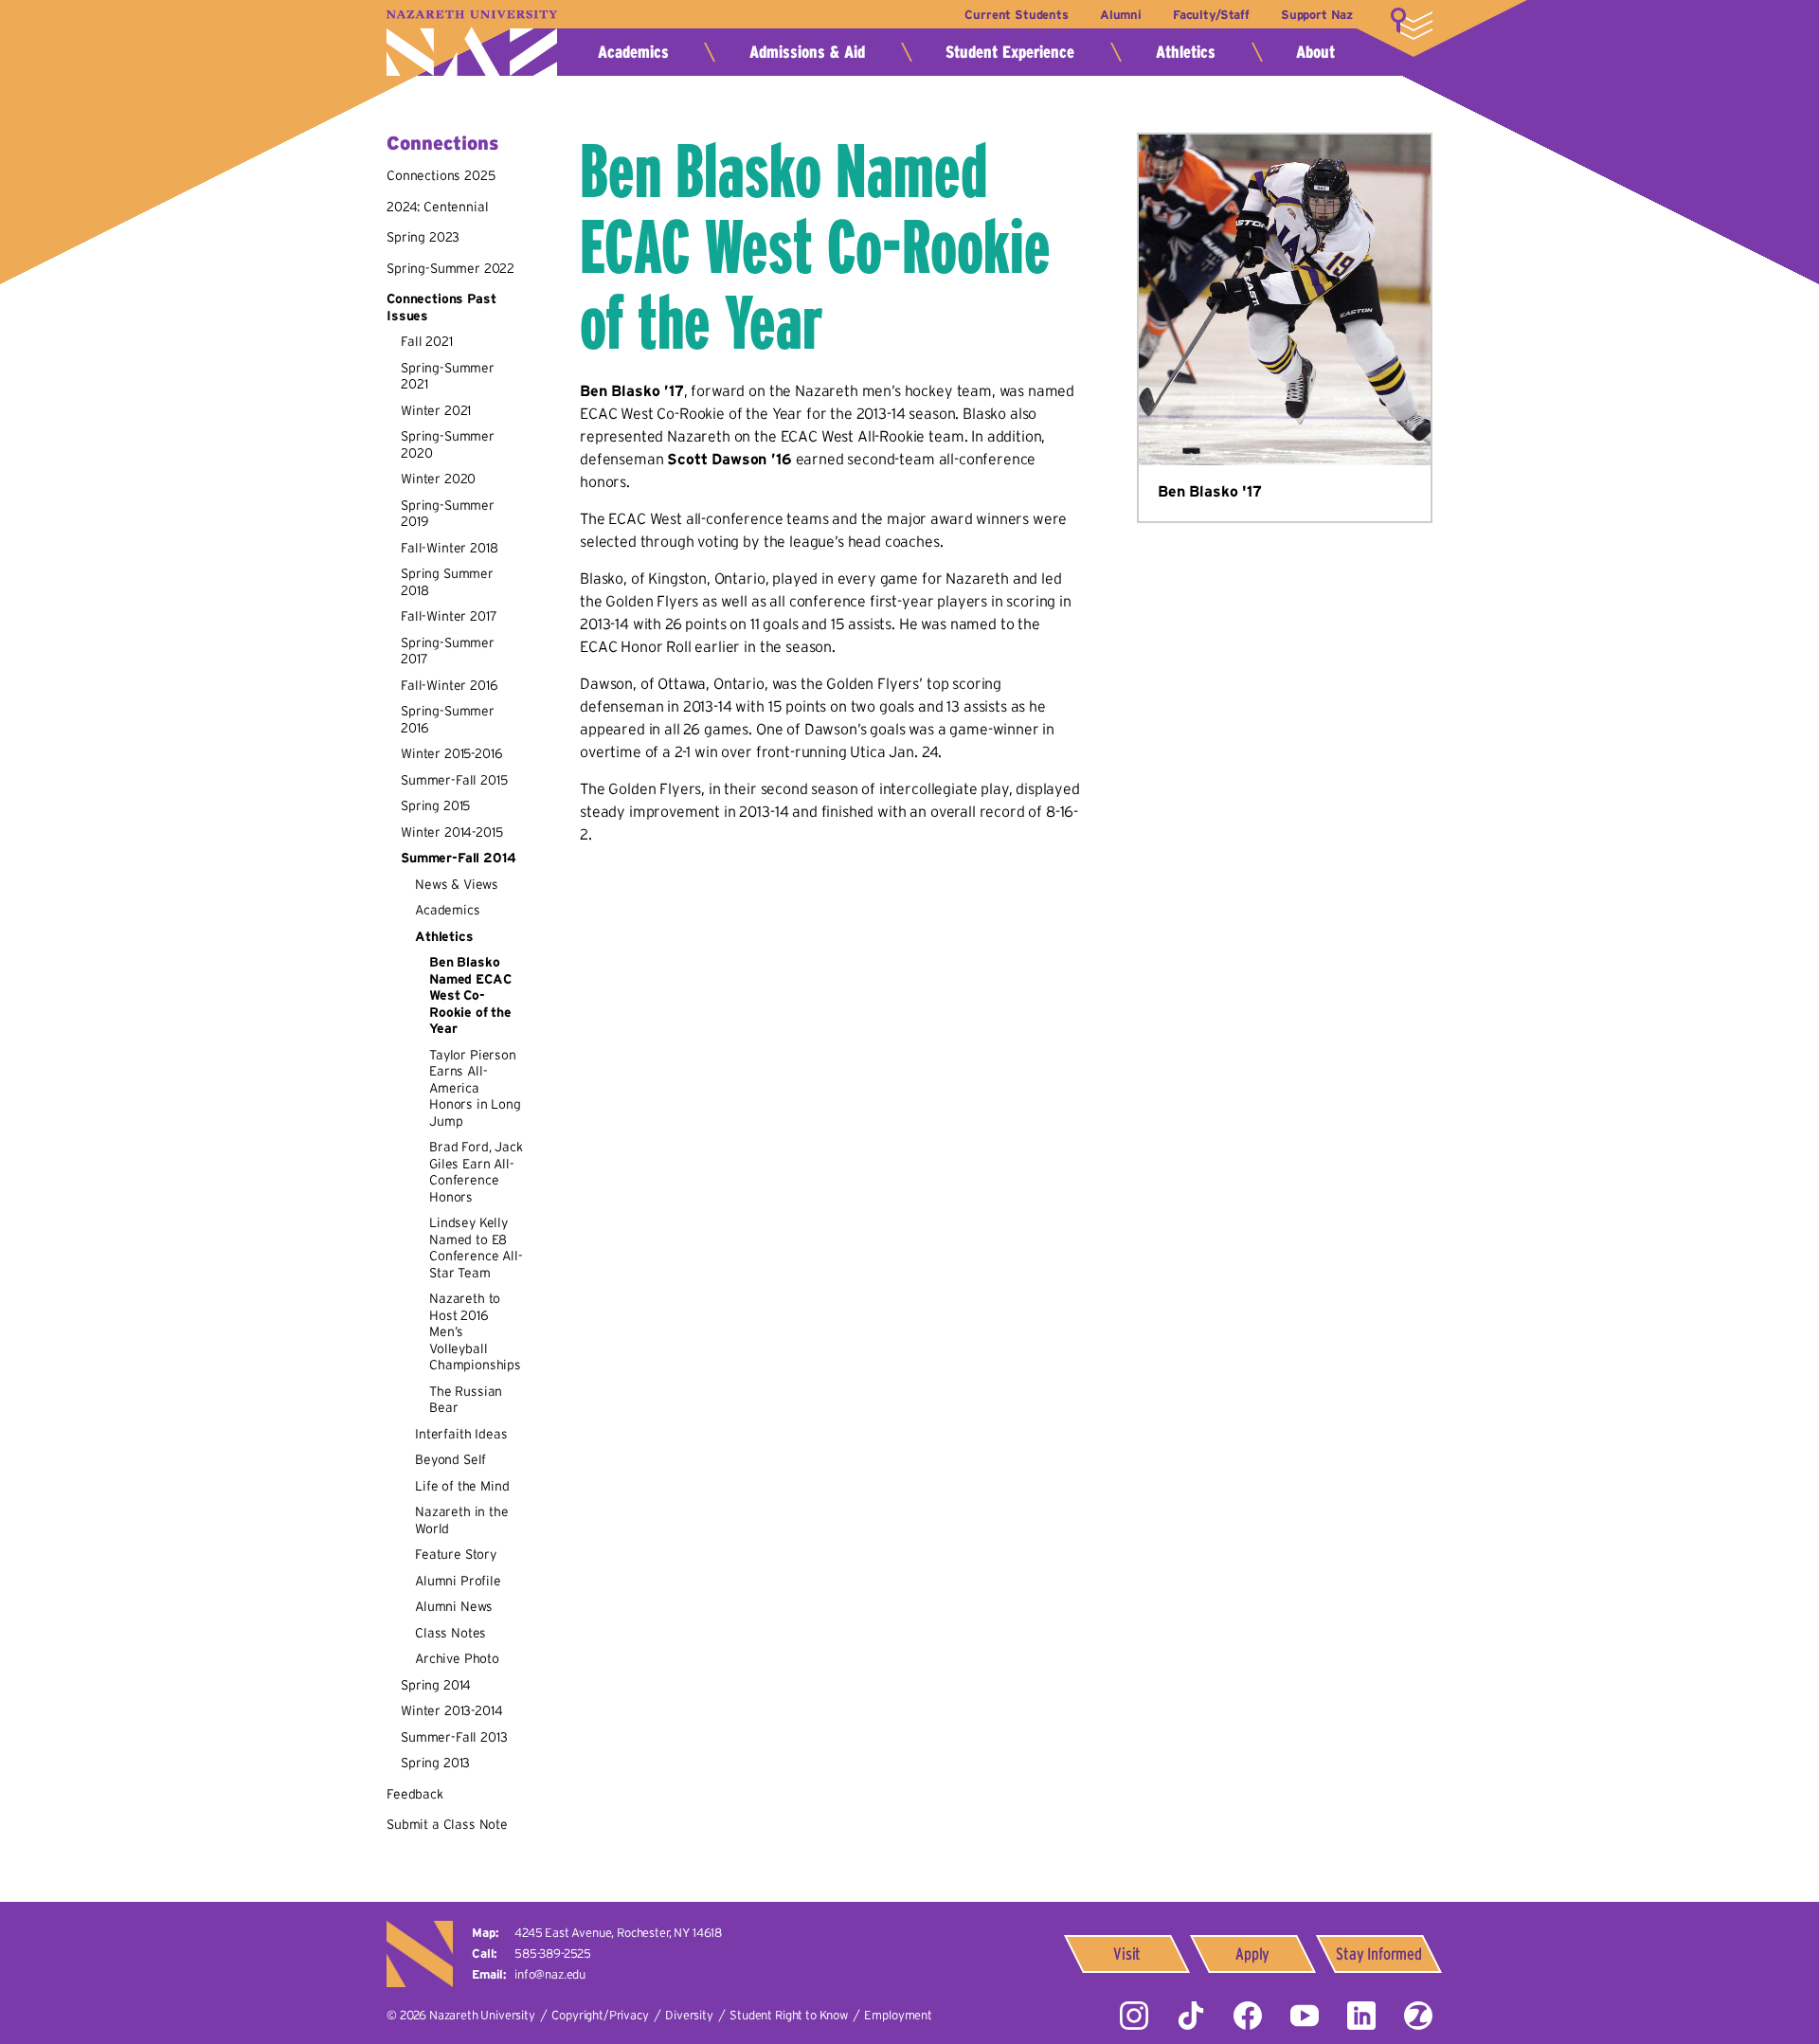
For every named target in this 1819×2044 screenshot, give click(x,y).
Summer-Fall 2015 (454, 780)
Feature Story (456, 1554)
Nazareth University (472, 43)
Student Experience (1010, 52)
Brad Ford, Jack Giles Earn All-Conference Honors (476, 1172)
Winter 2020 (438, 479)
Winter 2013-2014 (451, 1710)
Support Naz (1317, 15)
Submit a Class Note (447, 1824)
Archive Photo (457, 1658)
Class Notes (450, 1633)
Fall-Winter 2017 (449, 616)
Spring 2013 (435, 1763)
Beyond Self (450, 1459)
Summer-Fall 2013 (454, 1737)
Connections (442, 143)
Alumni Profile (458, 1581)
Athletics (1186, 52)
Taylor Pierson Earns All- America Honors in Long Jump (475, 1088)
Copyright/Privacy (600, 2015)
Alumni (1121, 15)
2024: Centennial (437, 207)
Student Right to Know (789, 2015)
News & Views (457, 884)
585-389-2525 (553, 1954)
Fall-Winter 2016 (449, 685)
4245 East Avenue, (618, 1933)
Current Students (1016, 15)
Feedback (415, 1794)
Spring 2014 (436, 1685)
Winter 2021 (436, 410)
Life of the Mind (462, 1486)
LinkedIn (1361, 2016)
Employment (898, 2015)
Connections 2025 (441, 175)
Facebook (1248, 2016)
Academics (633, 52)
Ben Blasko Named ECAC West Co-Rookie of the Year (470, 995)
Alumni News (454, 1606)
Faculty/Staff (1211, 15)
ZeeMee (1418, 2016)
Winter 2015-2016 (451, 753)
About (1315, 52)
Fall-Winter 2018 (449, 548)
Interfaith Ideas (461, 1434)
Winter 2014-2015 (451, 832)
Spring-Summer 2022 (450, 268)
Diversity (689, 2015)
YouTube (1305, 2016)
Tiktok (1191, 2016)
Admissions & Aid (807, 52)
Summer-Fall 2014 (458, 858)
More (1412, 24)
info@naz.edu (550, 1974)
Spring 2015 (435, 805)
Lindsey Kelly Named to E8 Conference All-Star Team (476, 1248)
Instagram (1134, 2016)
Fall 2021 (427, 341)
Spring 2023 (423, 237)
